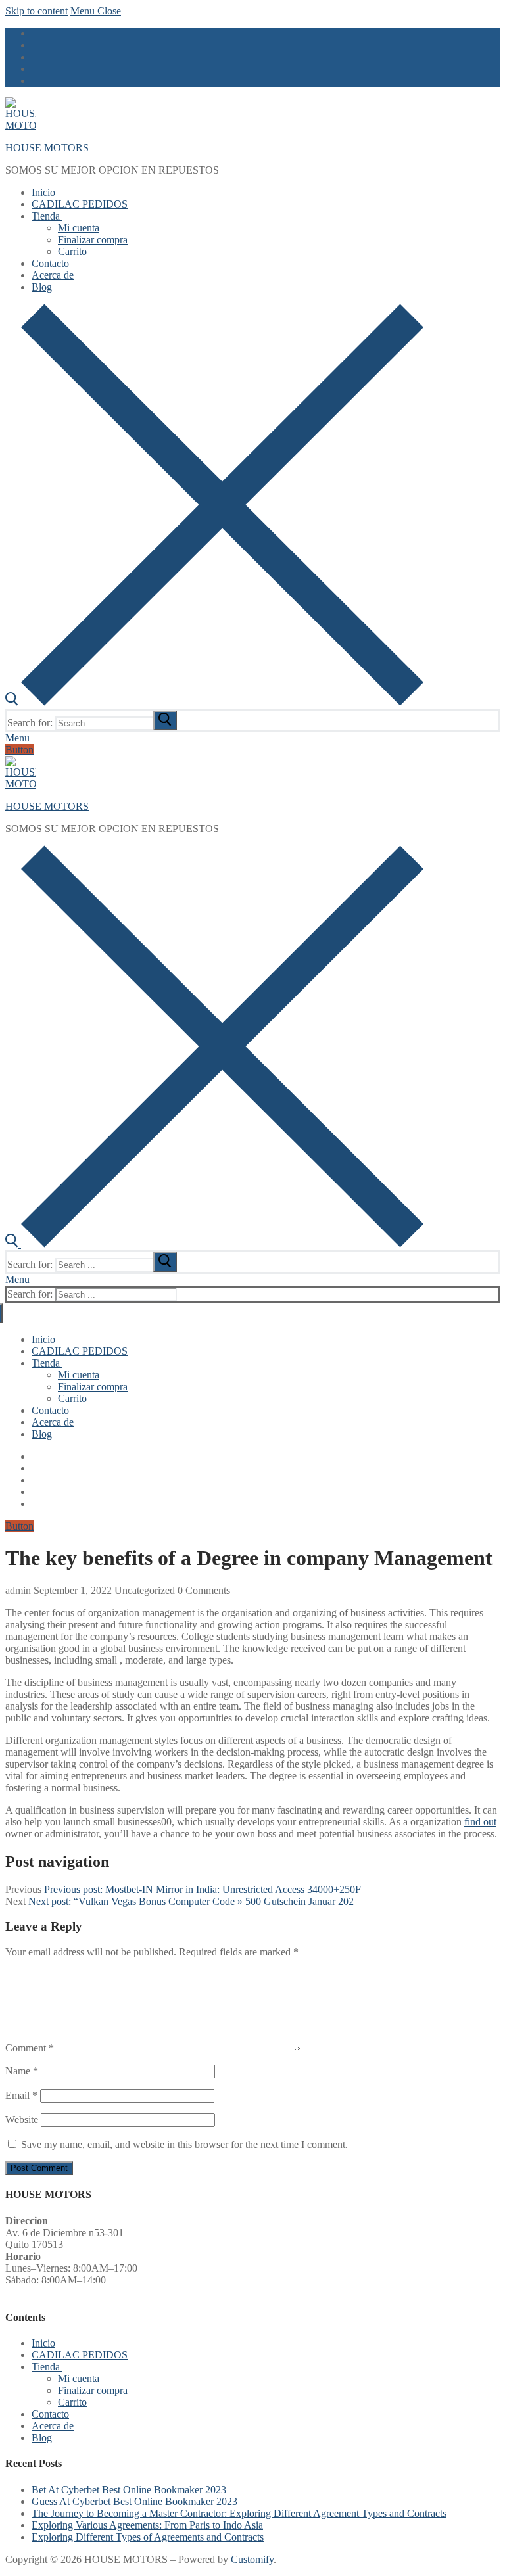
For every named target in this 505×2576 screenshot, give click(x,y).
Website (22, 2119)
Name (22, 2071)
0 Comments (203, 1590)
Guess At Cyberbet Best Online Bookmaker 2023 (134, 2501)
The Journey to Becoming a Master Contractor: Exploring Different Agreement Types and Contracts (239, 2513)
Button (19, 750)
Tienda (46, 2367)
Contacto (50, 2414)
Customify (252, 2559)
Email (21, 2095)
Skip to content (36, 11)
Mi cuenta (79, 2378)
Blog (42, 2438)
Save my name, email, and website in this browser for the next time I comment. (184, 2144)
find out (480, 1822)
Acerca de (53, 2426)
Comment (30, 2048)
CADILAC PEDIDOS (80, 2355)
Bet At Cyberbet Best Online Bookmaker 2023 (129, 2490)
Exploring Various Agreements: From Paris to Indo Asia (147, 2525)
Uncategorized (143, 1590)
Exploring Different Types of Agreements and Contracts (148, 2537)
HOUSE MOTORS (47, 148)
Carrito (72, 2402)
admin (18, 1590)
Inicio (43, 2343)
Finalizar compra (93, 2390)
